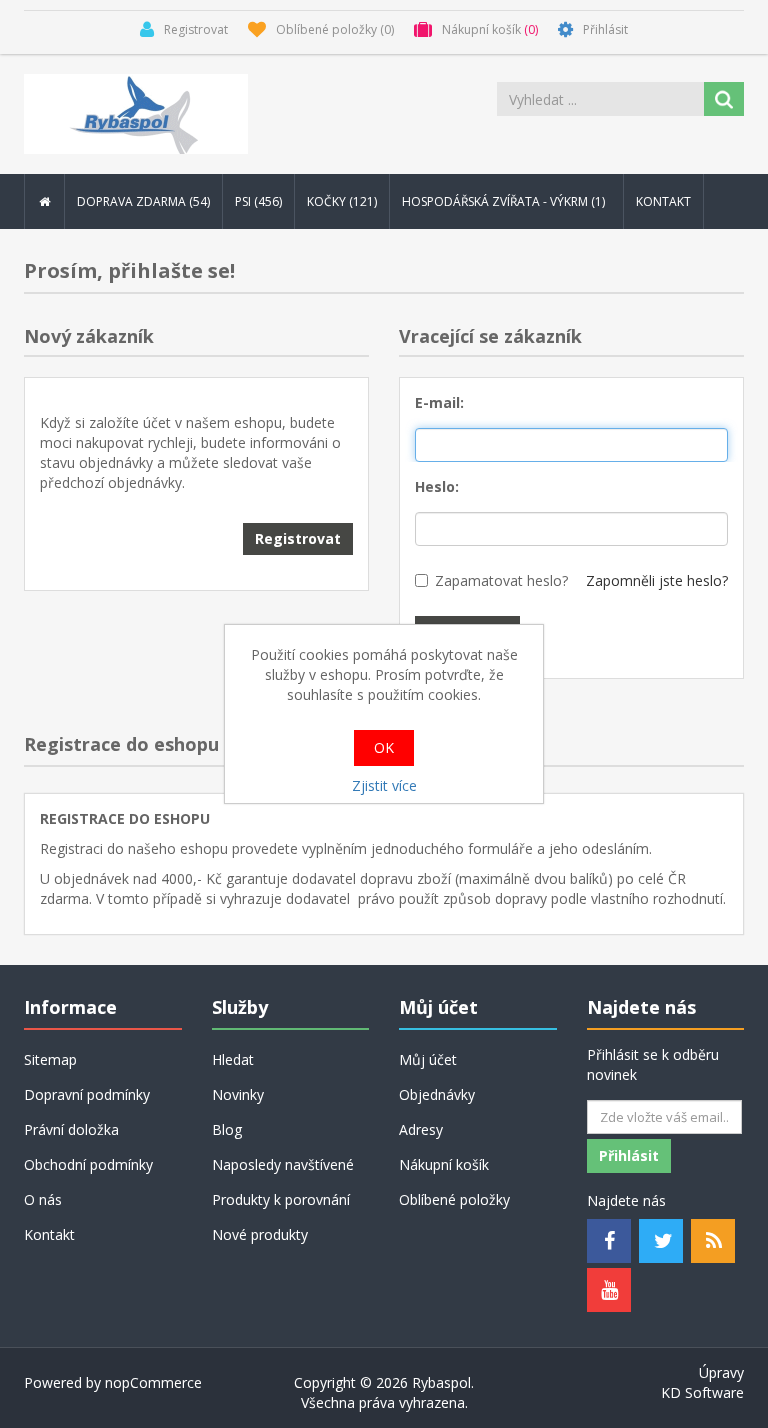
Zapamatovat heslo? (501, 580)
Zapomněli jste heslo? (657, 580)
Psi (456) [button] (258, 201)
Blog (227, 1129)
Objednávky (437, 1094)
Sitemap (50, 1059)
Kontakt (663, 201)
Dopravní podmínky (87, 1094)
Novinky (238, 1094)
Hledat (233, 1059)
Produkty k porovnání (281, 1199)
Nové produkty (260, 1234)
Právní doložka (71, 1129)
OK (384, 747)
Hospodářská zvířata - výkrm (505, 201)
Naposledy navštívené (283, 1164)
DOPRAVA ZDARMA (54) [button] (143, 201)
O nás (43, 1199)
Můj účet (428, 1059)
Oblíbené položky (454, 1199)
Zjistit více (384, 785)
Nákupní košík (444, 1164)
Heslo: (437, 486)
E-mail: (439, 402)
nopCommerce (153, 1382)
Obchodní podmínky (88, 1164)
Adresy (421, 1129)
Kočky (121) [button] (342, 201)
